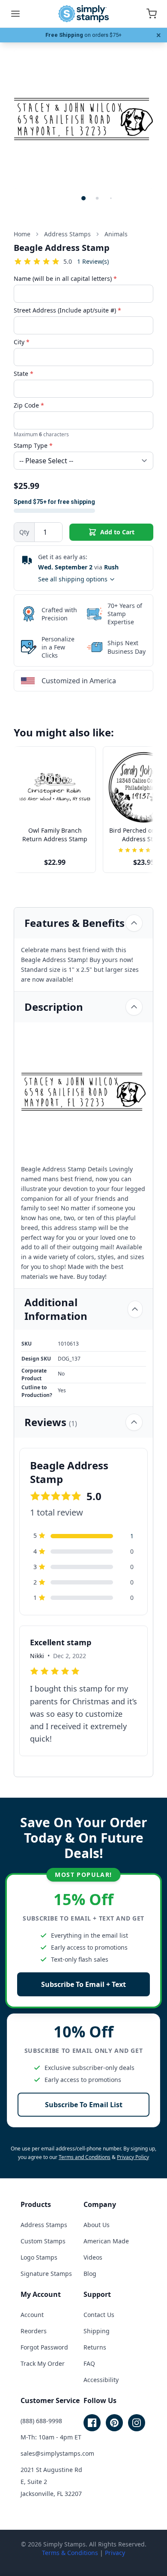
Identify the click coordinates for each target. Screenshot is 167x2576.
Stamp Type (33, 445)
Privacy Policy (133, 2157)
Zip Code (29, 405)
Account (32, 2315)
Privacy (115, 2553)
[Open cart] (152, 14)
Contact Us (99, 2315)
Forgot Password (44, 2347)
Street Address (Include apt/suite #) (67, 310)
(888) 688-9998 (41, 2421)
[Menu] (15, 14)
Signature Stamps (46, 2274)
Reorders (34, 2331)
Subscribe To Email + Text (83, 1984)
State (24, 374)
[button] (83, 198)
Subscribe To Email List (84, 2105)
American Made (106, 2241)
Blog (90, 2274)
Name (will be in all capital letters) (65, 278)
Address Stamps (44, 2225)
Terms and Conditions (85, 2157)
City (22, 342)
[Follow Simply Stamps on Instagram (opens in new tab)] (137, 2423)
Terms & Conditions (70, 2553)
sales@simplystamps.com (57, 2453)
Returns (95, 2347)
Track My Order (43, 2363)
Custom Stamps (43, 2241)
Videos (93, 2257)
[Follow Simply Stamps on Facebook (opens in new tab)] (92, 2423)
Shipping (97, 2331)
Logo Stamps (39, 2257)
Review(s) (93, 261)
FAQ (89, 2363)
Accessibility (101, 2380)
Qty (24, 532)
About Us (97, 2225)
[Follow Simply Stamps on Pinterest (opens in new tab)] (114, 2423)
